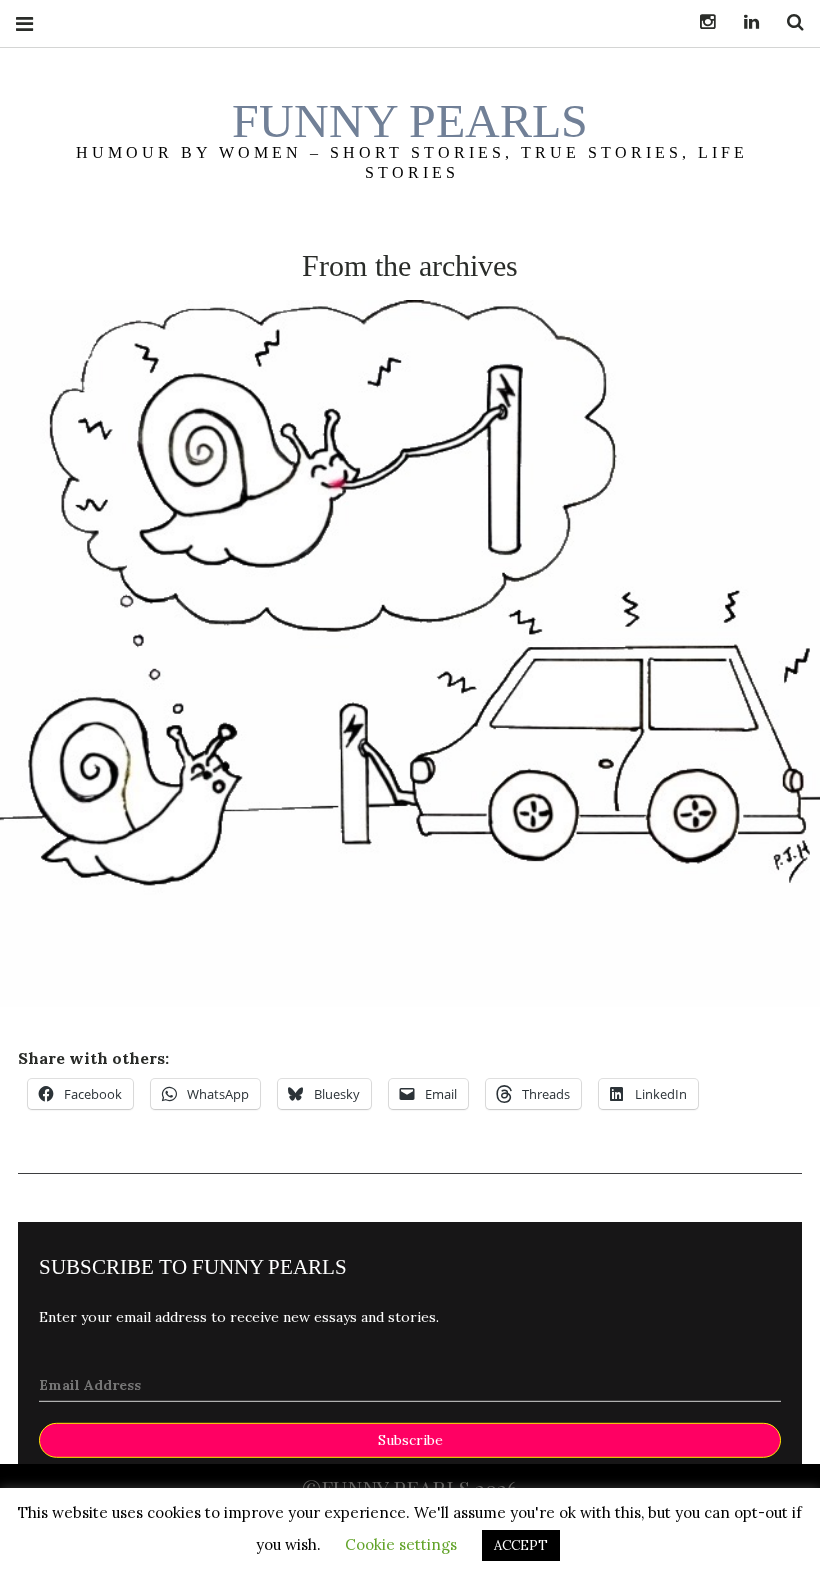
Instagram (700, 22)
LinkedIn (744, 22)
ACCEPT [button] (521, 1545)
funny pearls (410, 120)
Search (788, 22)
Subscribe (410, 1440)
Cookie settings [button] (401, 1544)
